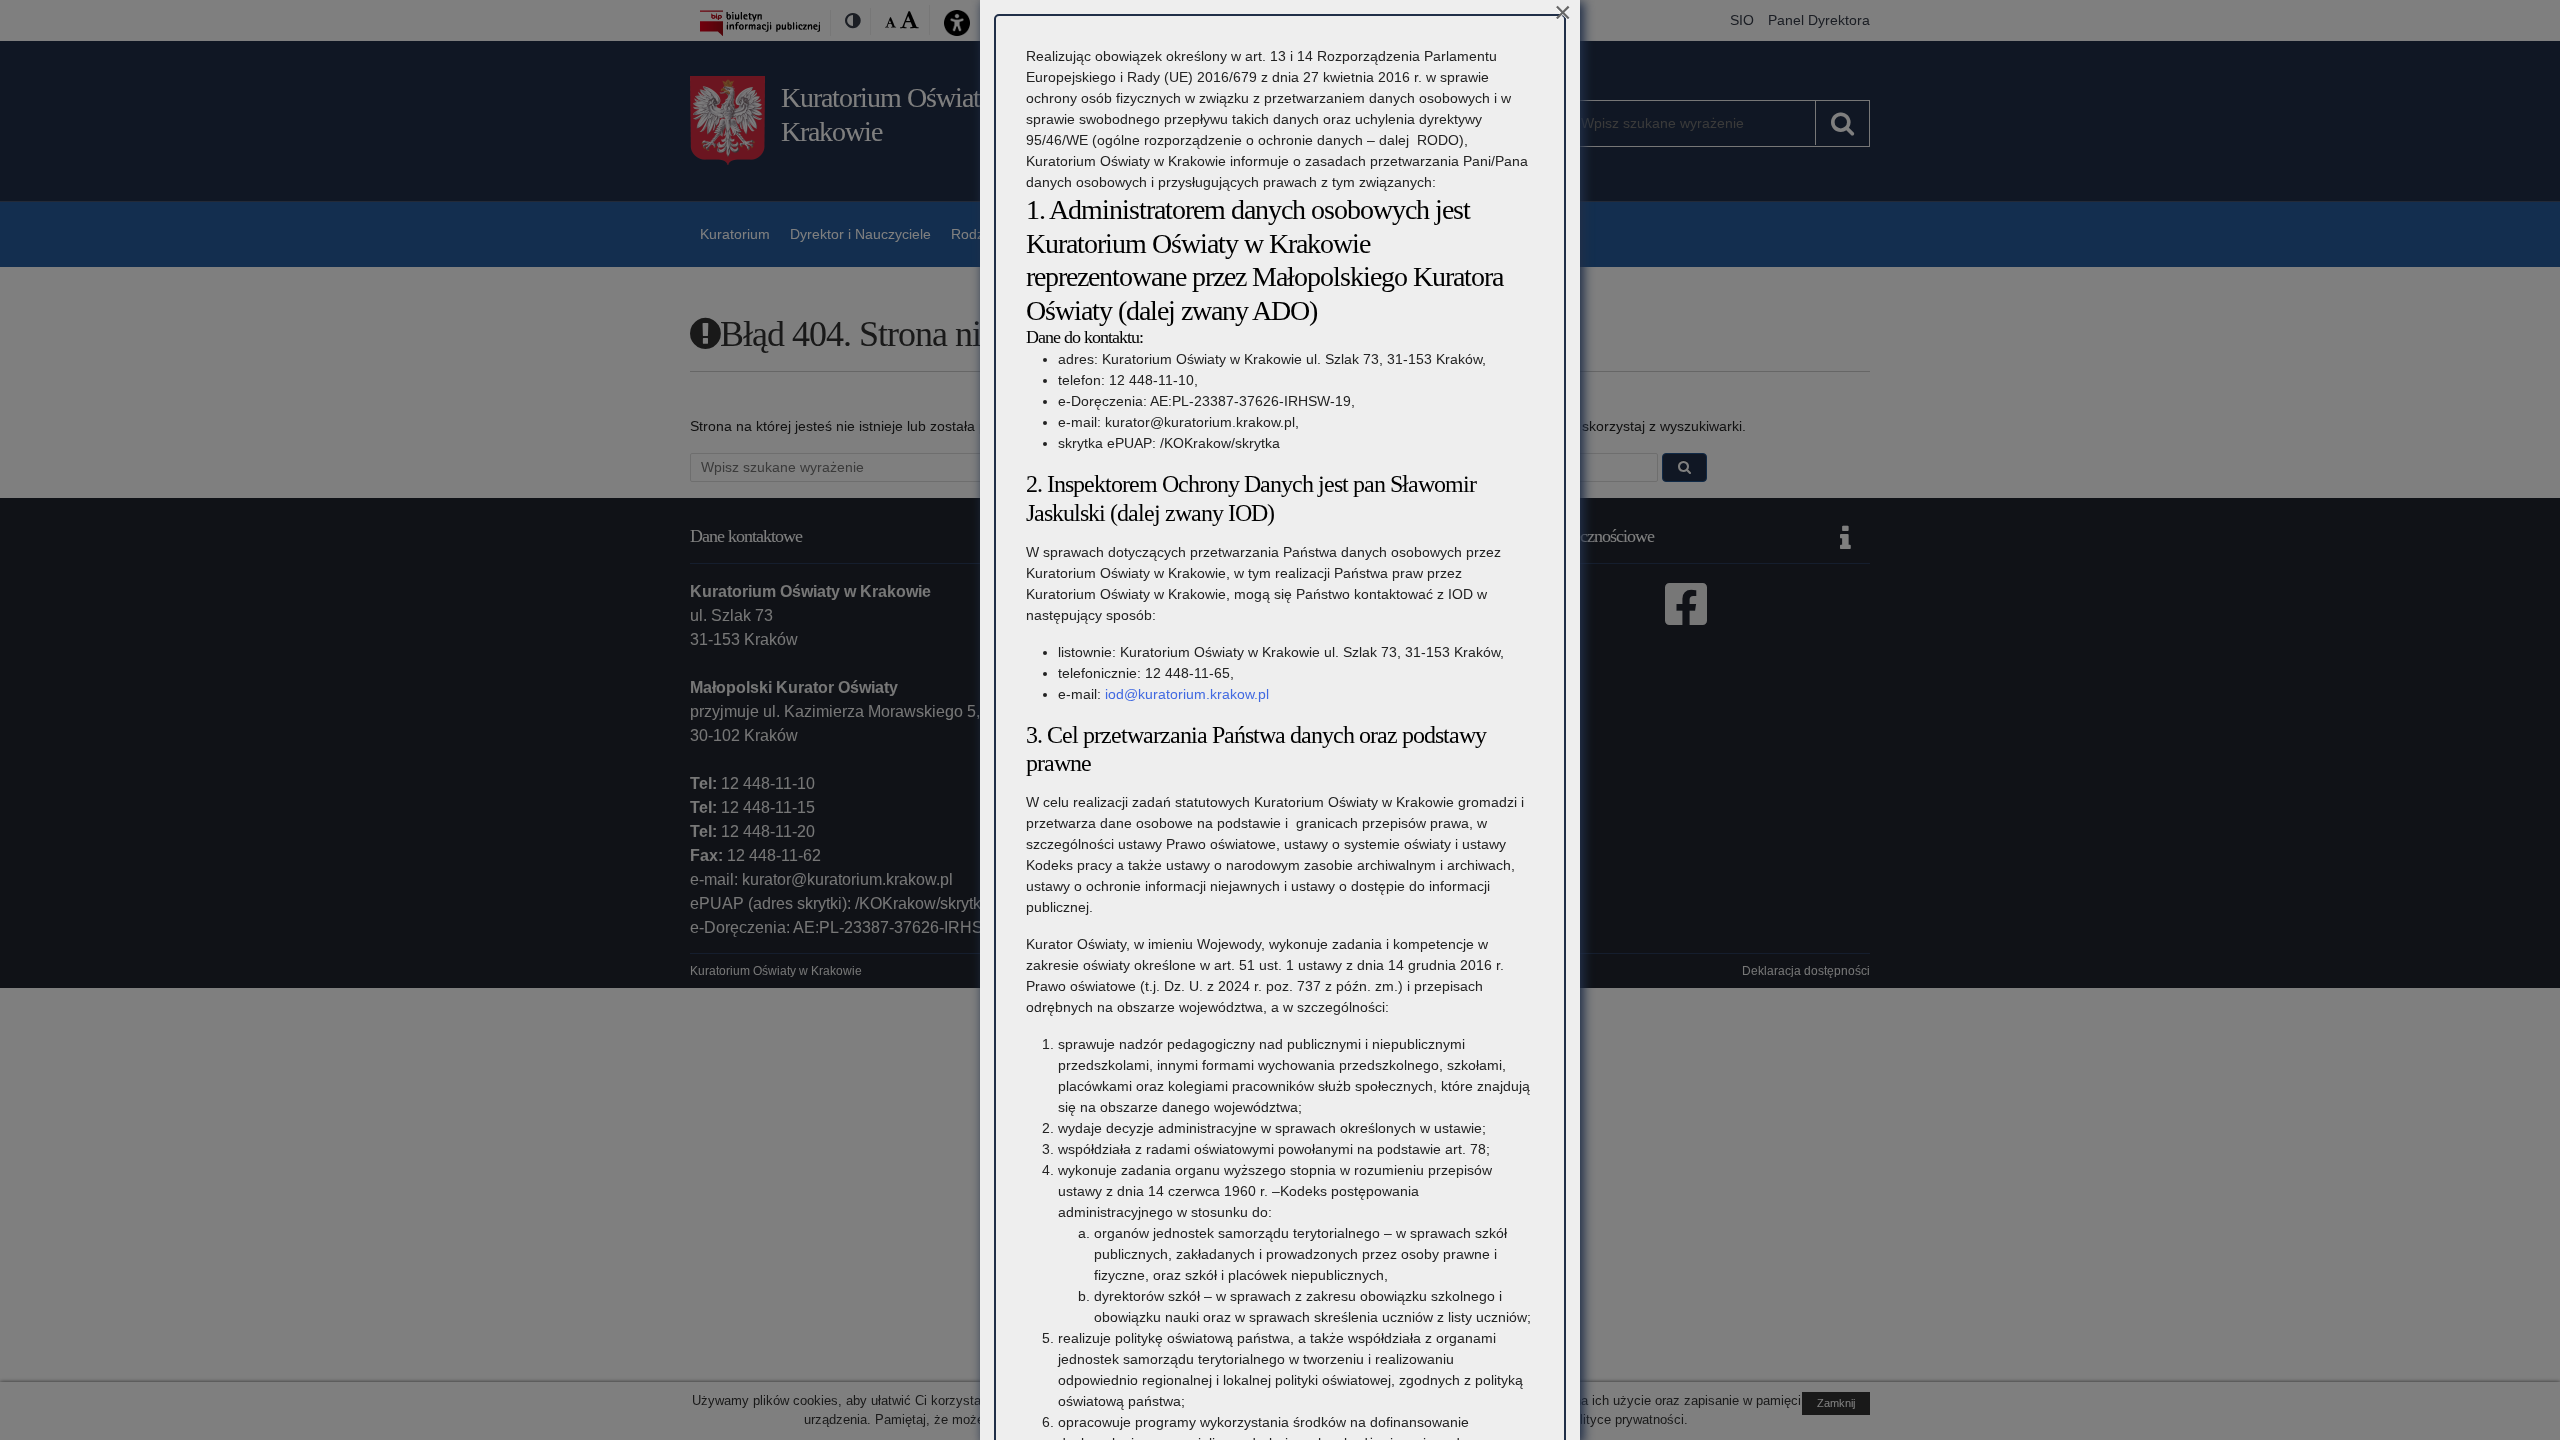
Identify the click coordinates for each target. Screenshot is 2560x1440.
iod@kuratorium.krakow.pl (1187, 694)
